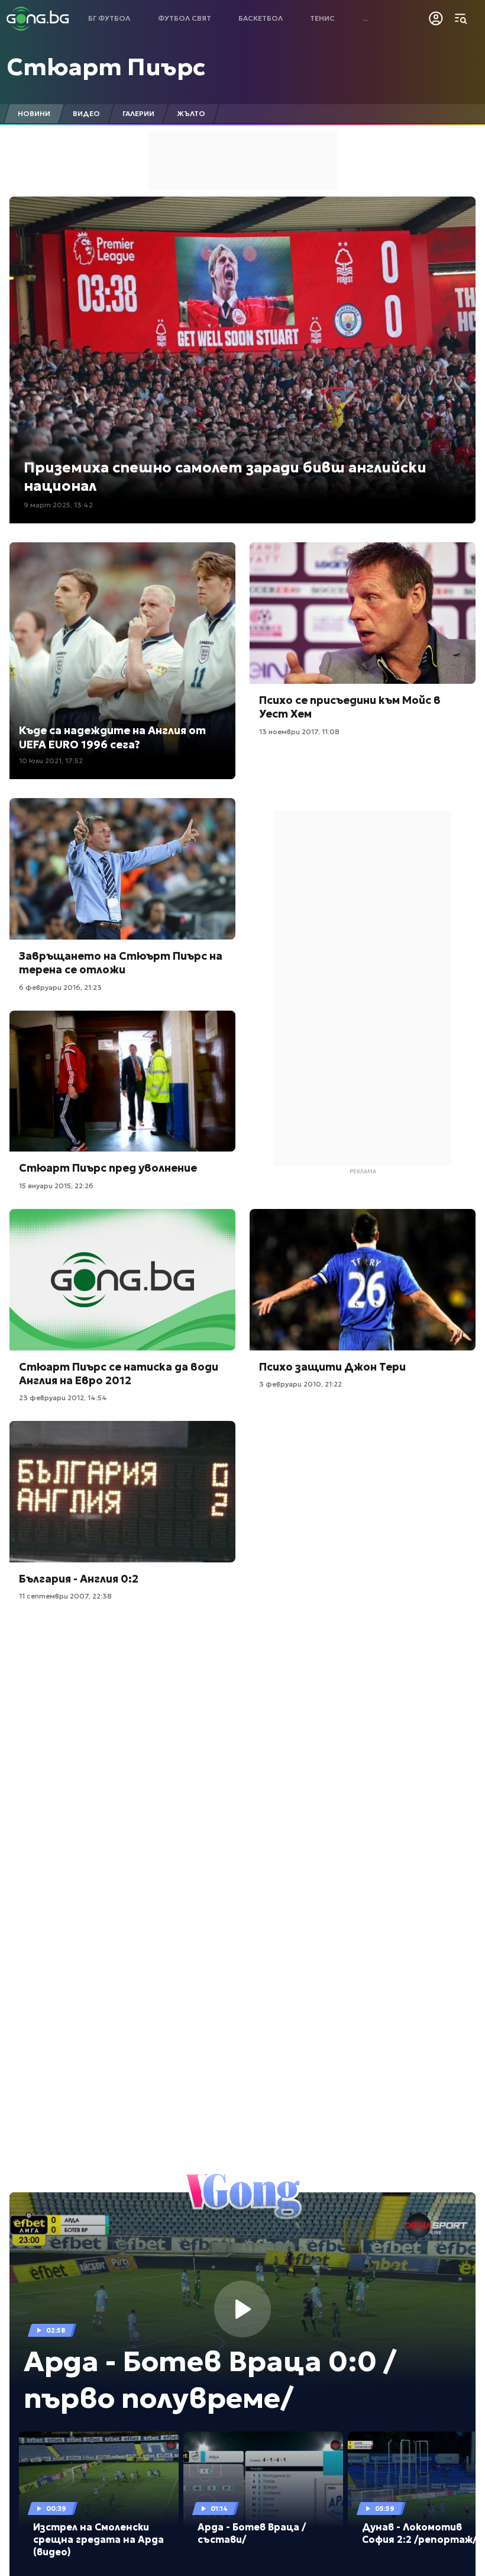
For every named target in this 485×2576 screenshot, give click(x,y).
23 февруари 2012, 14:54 (63, 1398)
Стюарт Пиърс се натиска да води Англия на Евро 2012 (119, 1374)
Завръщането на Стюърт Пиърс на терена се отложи (121, 963)
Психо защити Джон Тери (332, 1367)
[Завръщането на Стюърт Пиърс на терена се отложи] (122, 869)
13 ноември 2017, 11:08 (299, 731)
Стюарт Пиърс (106, 67)
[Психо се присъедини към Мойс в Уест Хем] (363, 613)
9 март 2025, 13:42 (58, 505)
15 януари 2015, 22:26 (56, 1186)
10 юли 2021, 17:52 (51, 760)
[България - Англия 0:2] (122, 1492)
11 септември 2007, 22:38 (65, 1596)
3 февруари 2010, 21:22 (300, 1384)
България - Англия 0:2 (79, 1579)
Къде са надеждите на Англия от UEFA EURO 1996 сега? (112, 737)
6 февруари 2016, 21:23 (60, 987)
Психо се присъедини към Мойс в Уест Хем (350, 707)
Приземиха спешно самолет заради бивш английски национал (225, 477)
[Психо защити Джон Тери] (363, 1280)
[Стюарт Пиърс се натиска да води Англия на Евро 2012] (122, 1280)
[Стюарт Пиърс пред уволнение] (122, 1081)
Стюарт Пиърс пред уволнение (108, 1168)
